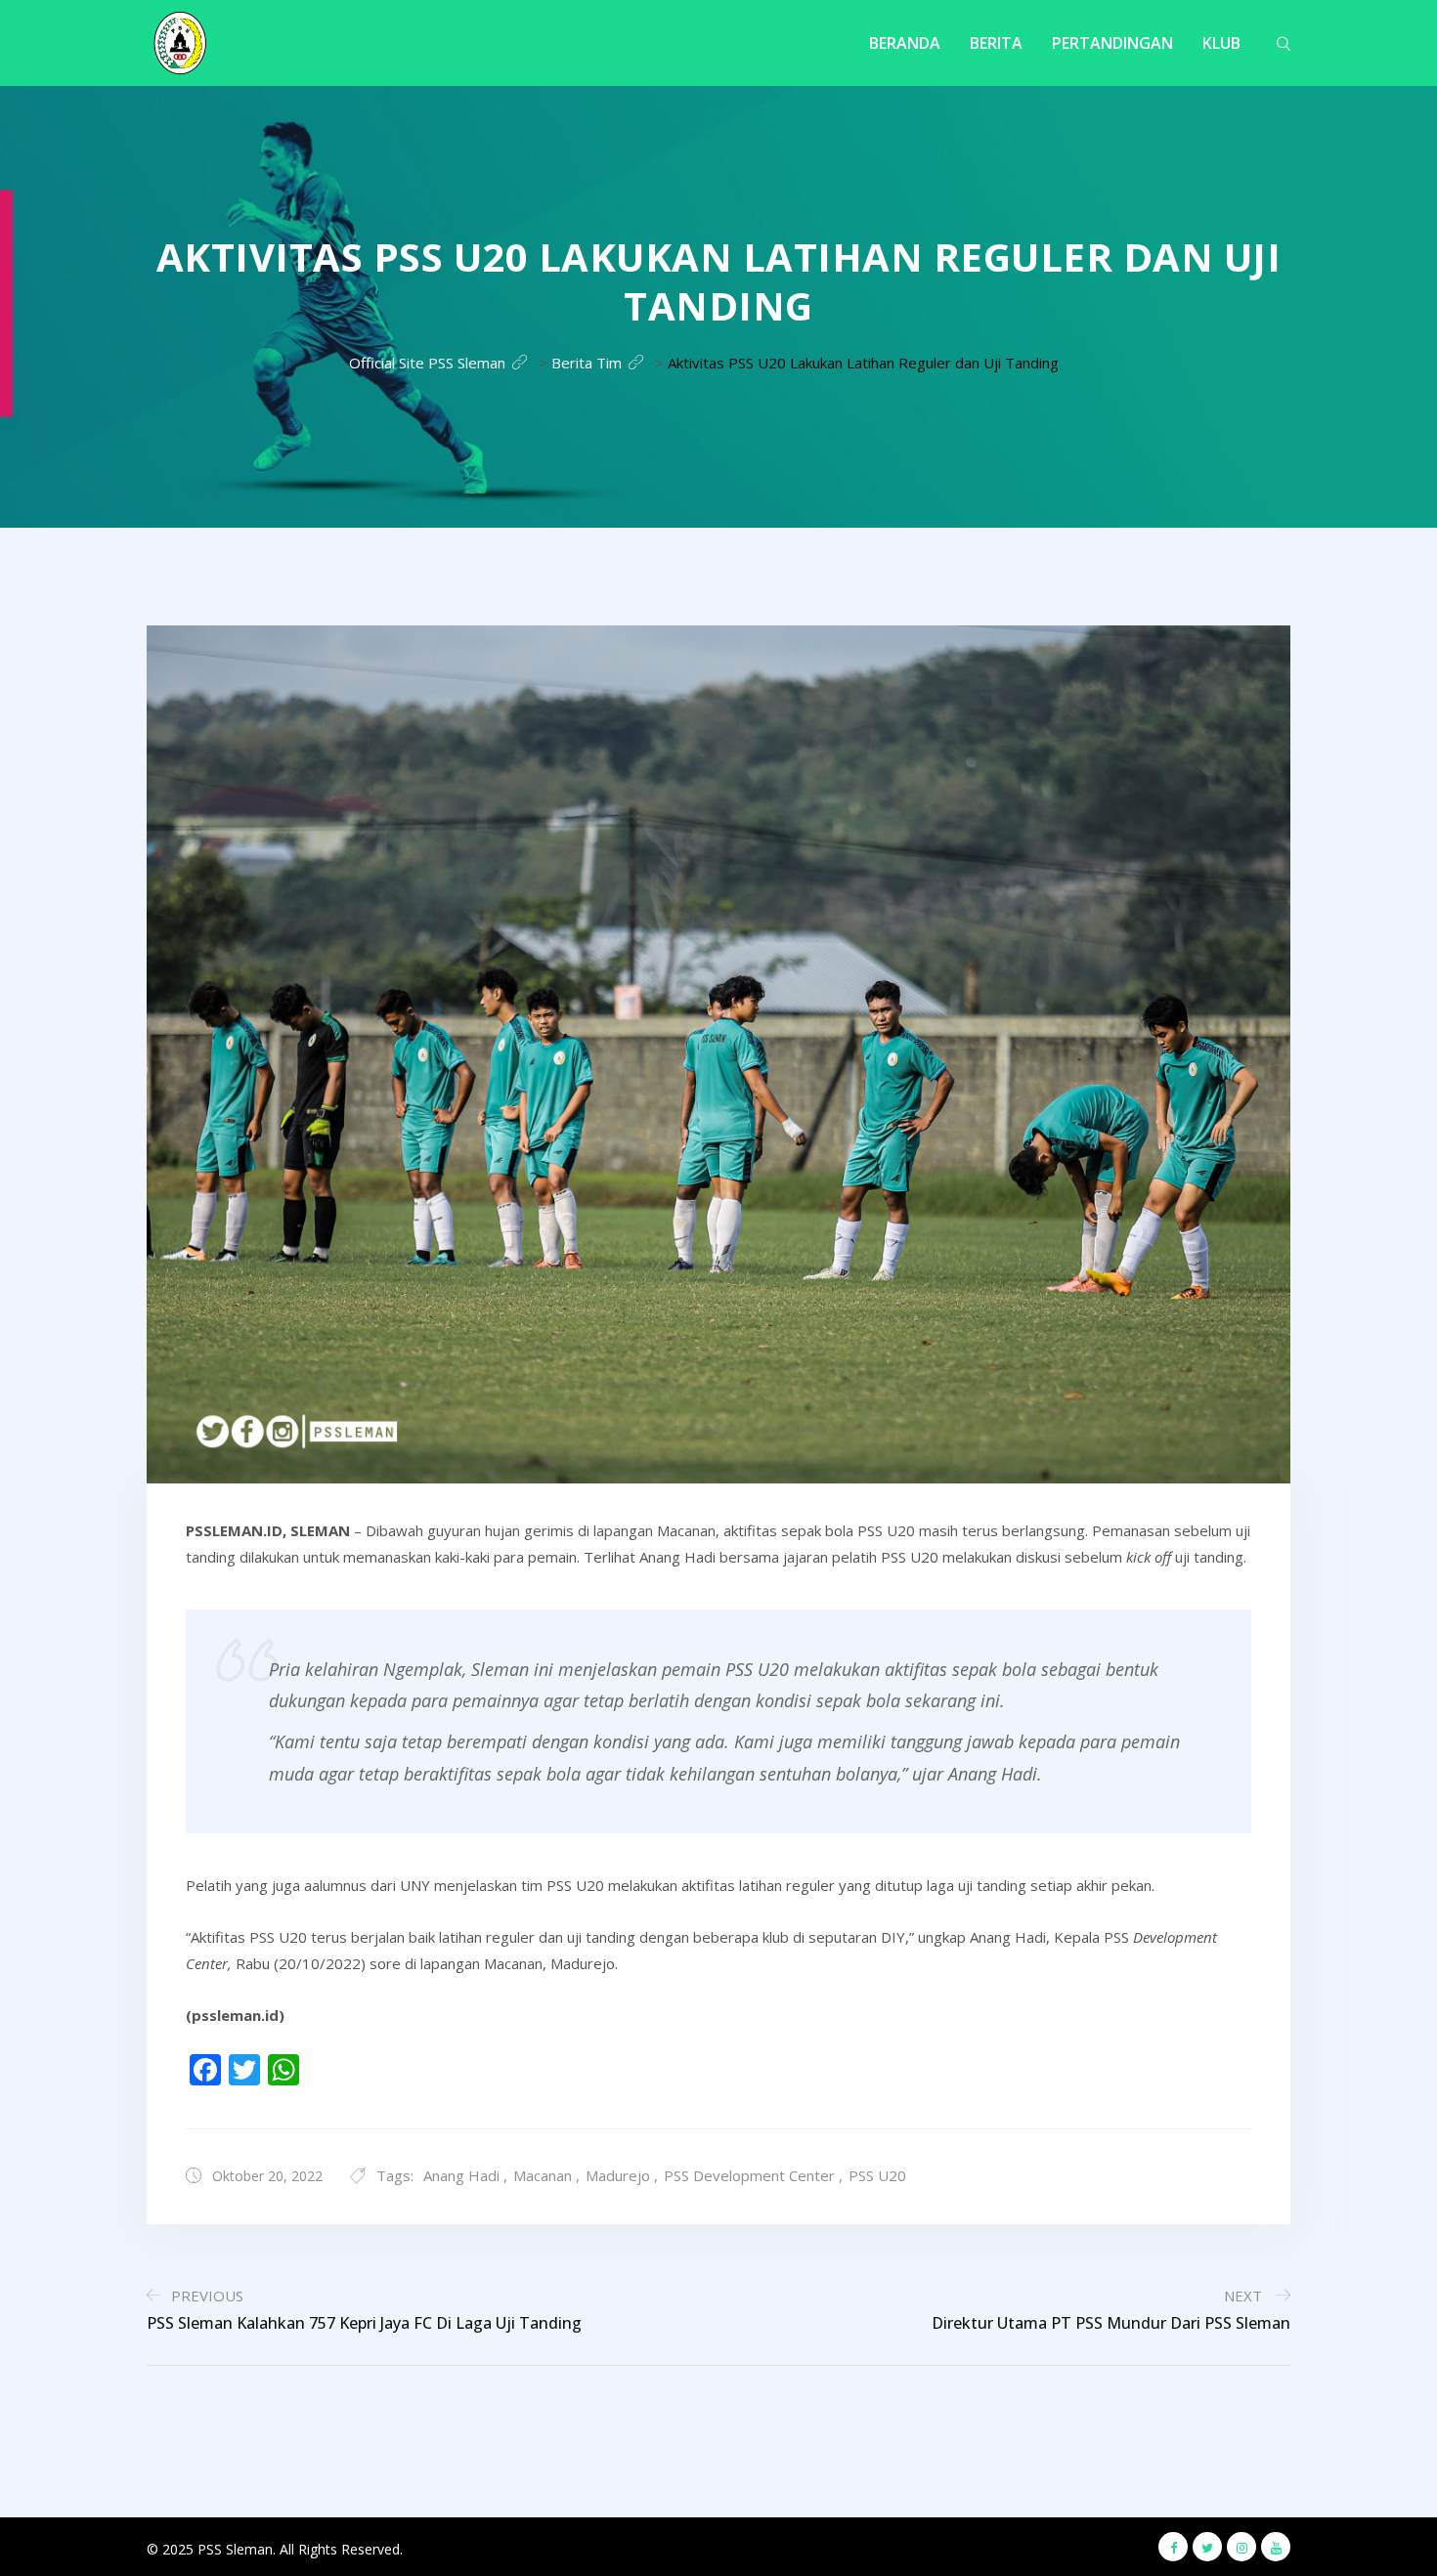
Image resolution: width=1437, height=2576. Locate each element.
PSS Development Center (749, 2175)
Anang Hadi (461, 2175)
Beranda (905, 43)
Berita (996, 43)
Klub (1221, 43)
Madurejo (618, 2175)
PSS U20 (877, 2175)
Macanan (543, 2175)
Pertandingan (1112, 43)
